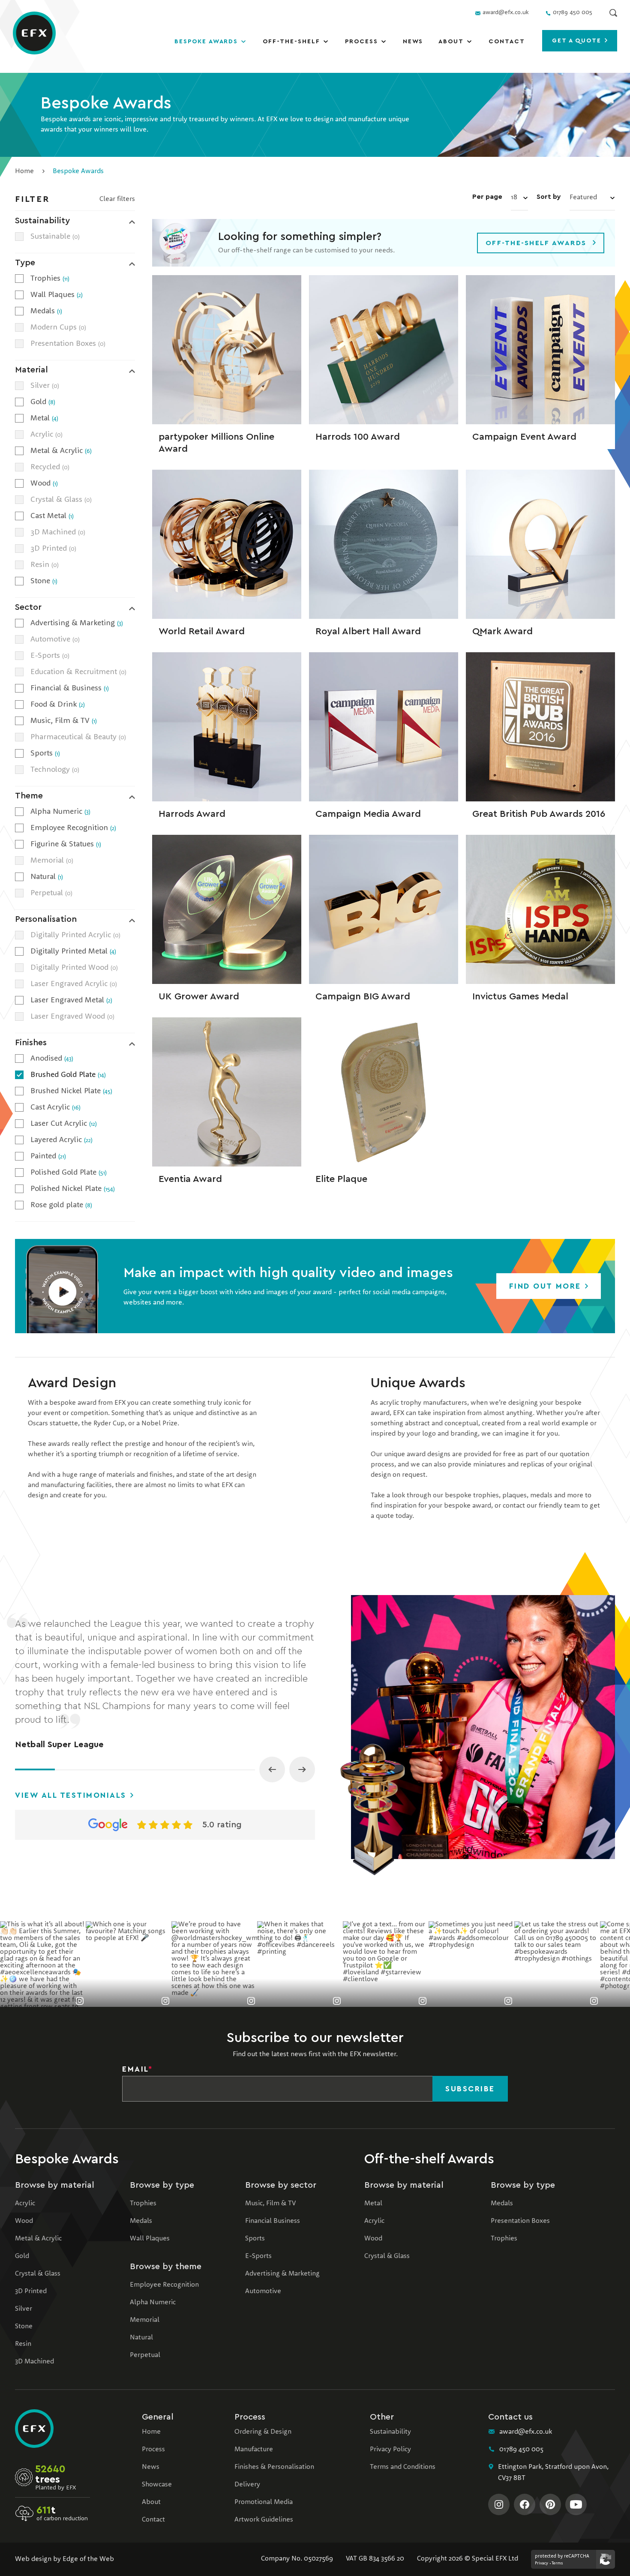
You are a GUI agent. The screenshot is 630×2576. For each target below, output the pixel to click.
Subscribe (470, 2089)
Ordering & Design (263, 2432)
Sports (255, 2239)
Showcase (157, 2485)
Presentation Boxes (520, 2221)
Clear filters (117, 199)
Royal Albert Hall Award (368, 631)
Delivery (247, 2485)
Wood (24, 2221)
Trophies (143, 2204)
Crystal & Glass (38, 2274)
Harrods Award (192, 814)
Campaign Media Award (368, 814)
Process (361, 42)
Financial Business (273, 2221)
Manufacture (254, 2450)
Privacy (541, 2563)
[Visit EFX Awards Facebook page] (525, 2504)
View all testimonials (72, 1795)
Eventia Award (190, 1179)
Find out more (547, 1286)
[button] (62, 1286)
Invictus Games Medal (520, 996)
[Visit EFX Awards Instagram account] (499, 2504)
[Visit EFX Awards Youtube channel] (576, 2504)
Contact (507, 42)
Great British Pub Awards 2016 (539, 814)
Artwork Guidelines (264, 2520)
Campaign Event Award (524, 437)
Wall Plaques (150, 2239)
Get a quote (578, 41)
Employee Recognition (164, 2285)
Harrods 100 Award (358, 437)
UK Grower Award (199, 996)
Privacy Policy (390, 2450)
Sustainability (390, 2432)
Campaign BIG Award (363, 996)
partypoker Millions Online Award (216, 443)
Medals (141, 2221)
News (413, 42)
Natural (141, 2338)
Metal (373, 2204)
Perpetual (145, 2355)
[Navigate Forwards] (302, 1769)
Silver (24, 2309)
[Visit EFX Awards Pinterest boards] (550, 2504)
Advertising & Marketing (282, 2274)
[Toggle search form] (613, 13)
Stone (24, 2327)
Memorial (145, 2320)
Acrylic (25, 2204)
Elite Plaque (341, 1179)
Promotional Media (264, 2502)
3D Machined (34, 2362)
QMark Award (502, 631)
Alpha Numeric (153, 2303)
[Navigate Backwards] (272, 1769)
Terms (557, 2563)
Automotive (263, 2291)
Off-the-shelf (291, 42)
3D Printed (31, 2291)
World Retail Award (202, 631)
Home (24, 171)
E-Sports (258, 2256)
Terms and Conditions (403, 2467)
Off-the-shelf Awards (429, 2159)
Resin (23, 2344)
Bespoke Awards (206, 42)
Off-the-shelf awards (536, 243)
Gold (22, 2256)
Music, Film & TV (270, 2204)
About (451, 42)
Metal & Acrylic (38, 2239)
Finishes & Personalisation (274, 2467)
